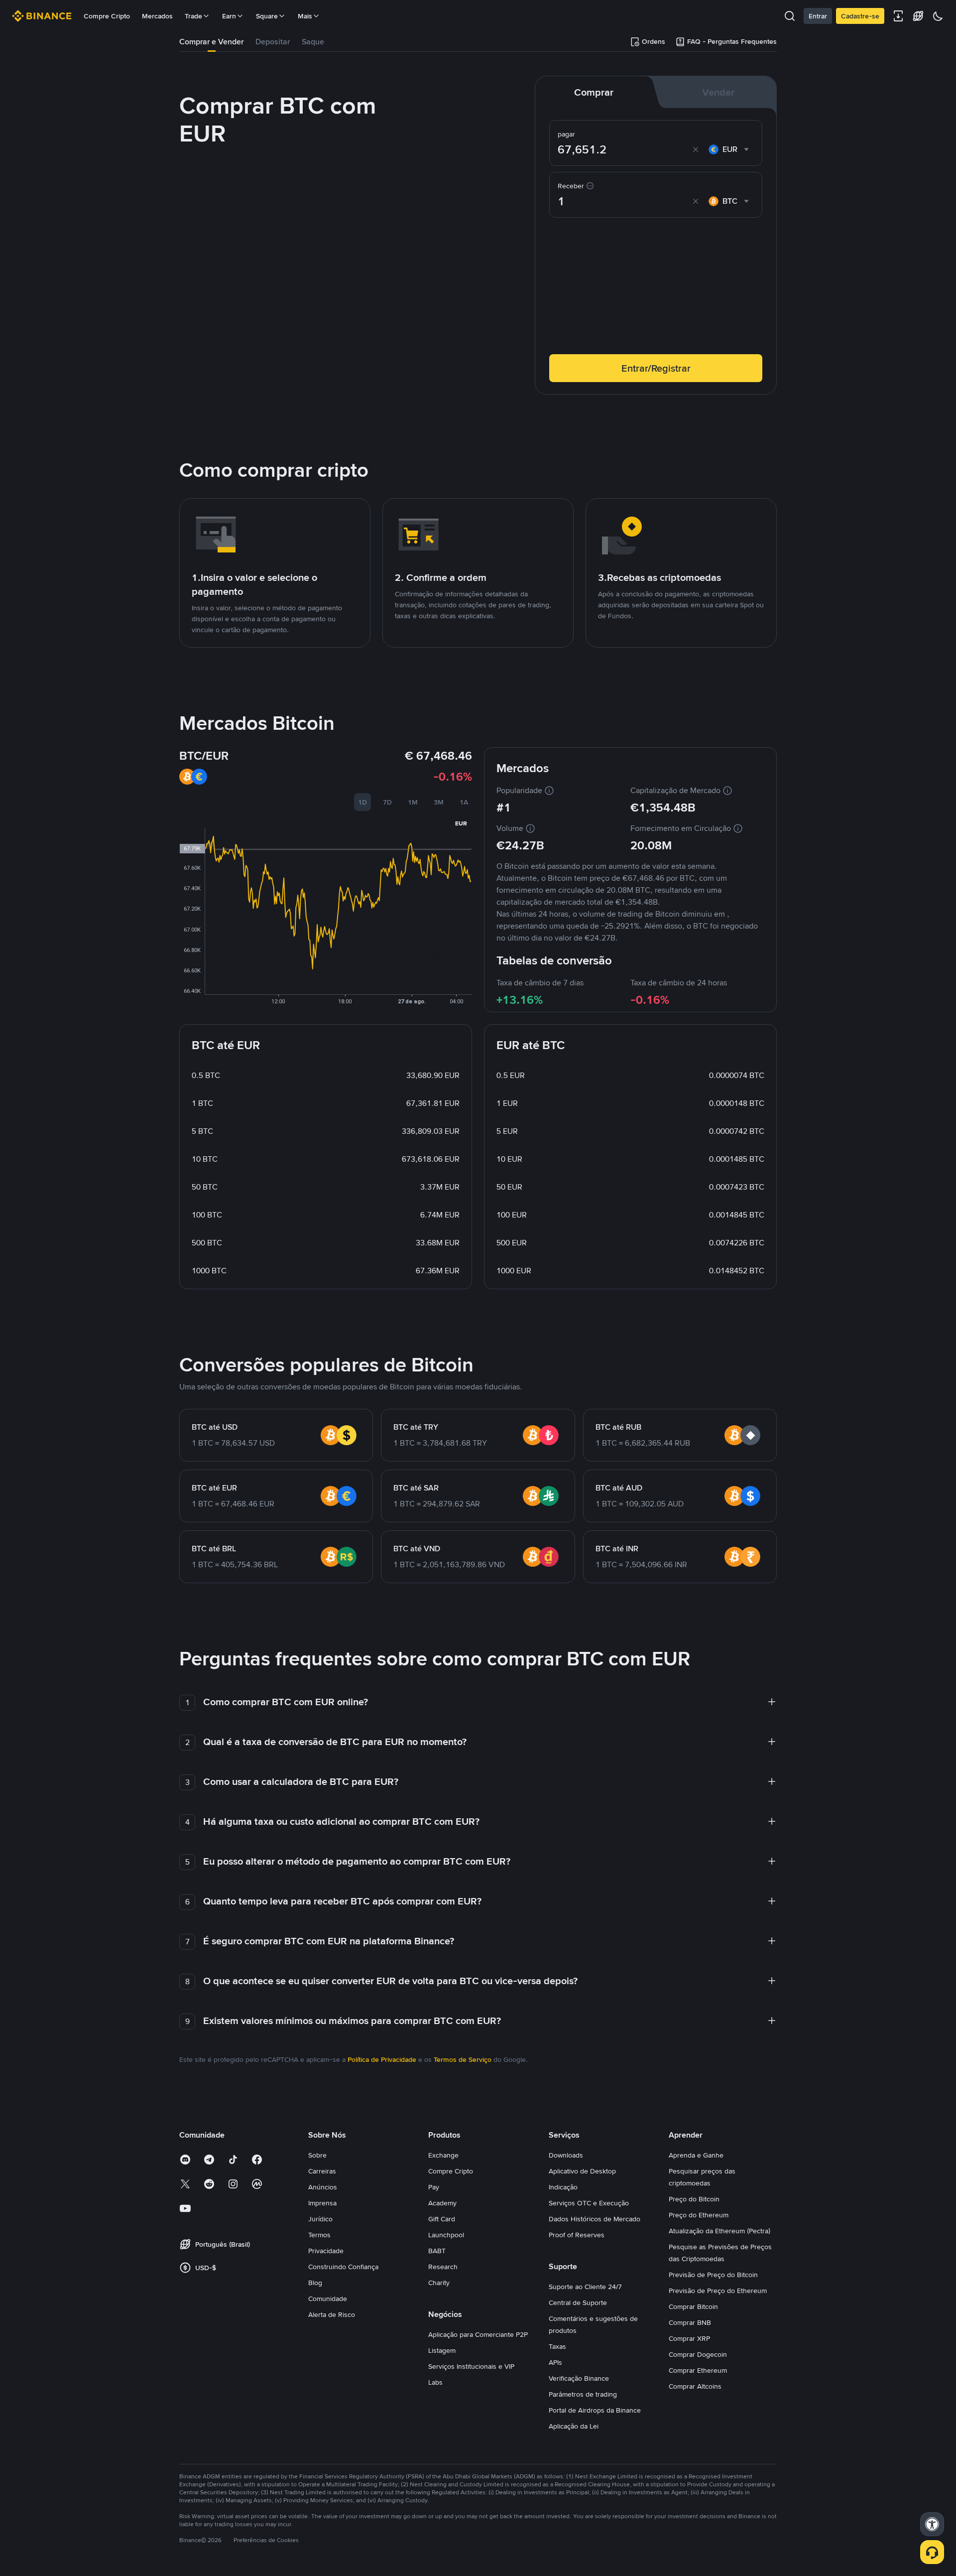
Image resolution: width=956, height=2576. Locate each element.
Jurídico (320, 2219)
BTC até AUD (619, 1488)
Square (267, 16)
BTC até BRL (214, 1549)
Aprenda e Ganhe (696, 2155)
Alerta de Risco (332, 2314)
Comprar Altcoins (695, 2386)
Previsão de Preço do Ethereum (718, 2291)
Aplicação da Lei (574, 2426)
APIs (555, 2362)
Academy (442, 2203)
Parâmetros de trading (583, 2394)
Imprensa (322, 2203)
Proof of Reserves (577, 2235)
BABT (437, 2251)
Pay (434, 2187)
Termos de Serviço (463, 2059)
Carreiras (322, 2171)
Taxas (557, 2346)
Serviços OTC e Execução (589, 2203)
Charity (439, 2283)
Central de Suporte (578, 2303)
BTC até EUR (214, 1488)
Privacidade (326, 2251)
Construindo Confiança (343, 2267)
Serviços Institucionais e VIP (471, 2366)
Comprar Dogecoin (698, 2354)
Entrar (818, 16)
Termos (319, 2235)
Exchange (443, 2155)
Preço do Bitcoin (694, 2199)
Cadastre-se (860, 16)
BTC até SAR (416, 1488)
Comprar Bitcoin (693, 2306)
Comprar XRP (689, 2338)
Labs (435, 2382)
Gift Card (442, 2219)
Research (443, 2267)
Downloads (566, 2155)
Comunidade (328, 2299)
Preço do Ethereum (699, 2215)
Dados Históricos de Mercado (595, 2219)
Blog (315, 2283)
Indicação (563, 2187)
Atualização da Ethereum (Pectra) (719, 2231)
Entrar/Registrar (656, 368)
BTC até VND (417, 1549)
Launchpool (446, 2235)
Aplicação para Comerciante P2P (478, 2334)
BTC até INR (617, 1549)
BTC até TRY (416, 1427)
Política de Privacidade (382, 2059)
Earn (229, 16)
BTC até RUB (618, 1427)
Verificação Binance (579, 2378)
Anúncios (323, 2187)
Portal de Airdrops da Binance (595, 2410)
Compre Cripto (107, 16)
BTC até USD (215, 1427)
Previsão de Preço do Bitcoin (713, 2275)
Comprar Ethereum (698, 2370)
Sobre (317, 2155)
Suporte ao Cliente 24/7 (585, 2287)
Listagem (442, 2350)
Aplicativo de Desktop (582, 2171)
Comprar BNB (690, 2322)
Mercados (157, 16)
